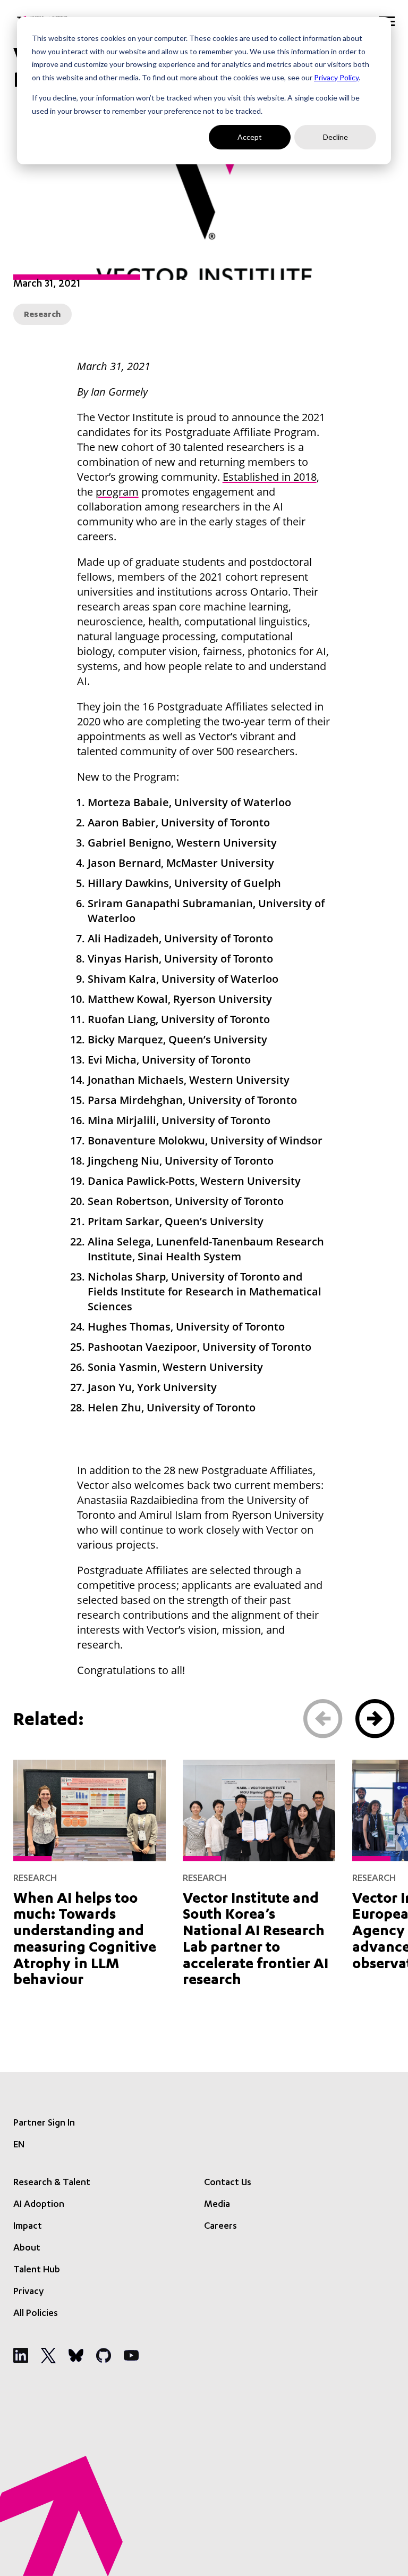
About (27, 2248)
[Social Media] (21, 2355)
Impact (28, 2227)
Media (217, 2205)
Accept (250, 137)
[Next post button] (375, 1719)
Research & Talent (52, 2183)
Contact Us (228, 2183)
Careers (220, 2227)
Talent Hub (37, 2270)
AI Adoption (39, 2205)
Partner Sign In (44, 2123)
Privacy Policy (336, 77)
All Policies (36, 2314)
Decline (335, 137)
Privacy (28, 2292)
